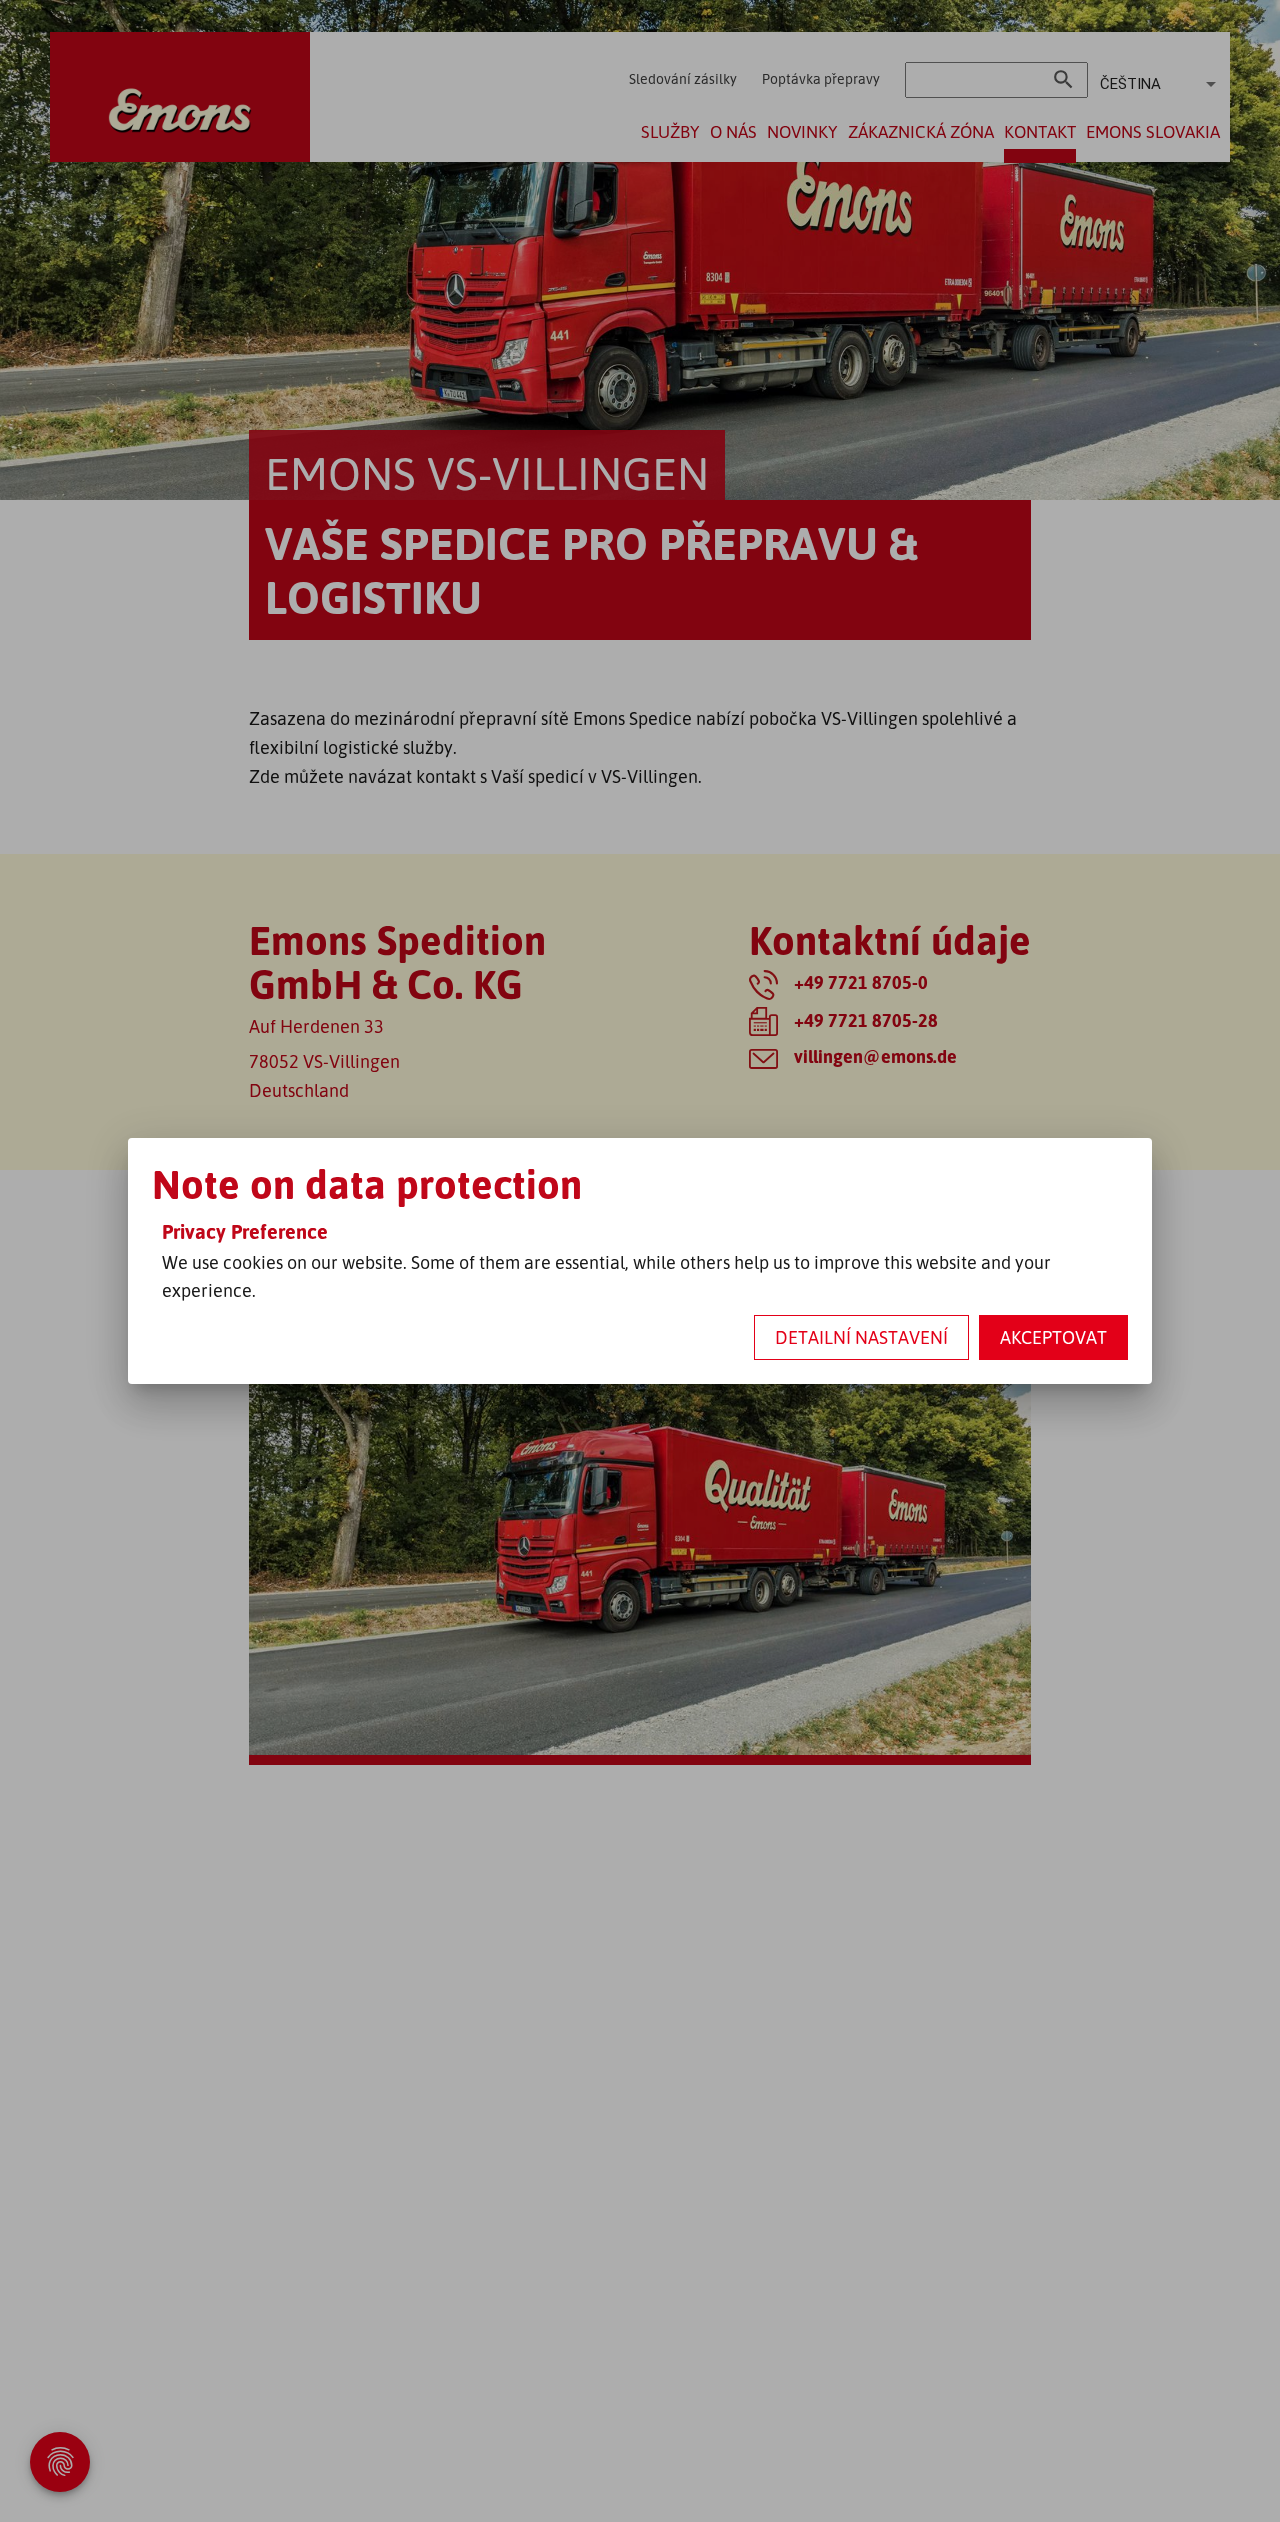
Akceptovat (1053, 1337)
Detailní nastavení (861, 1337)
